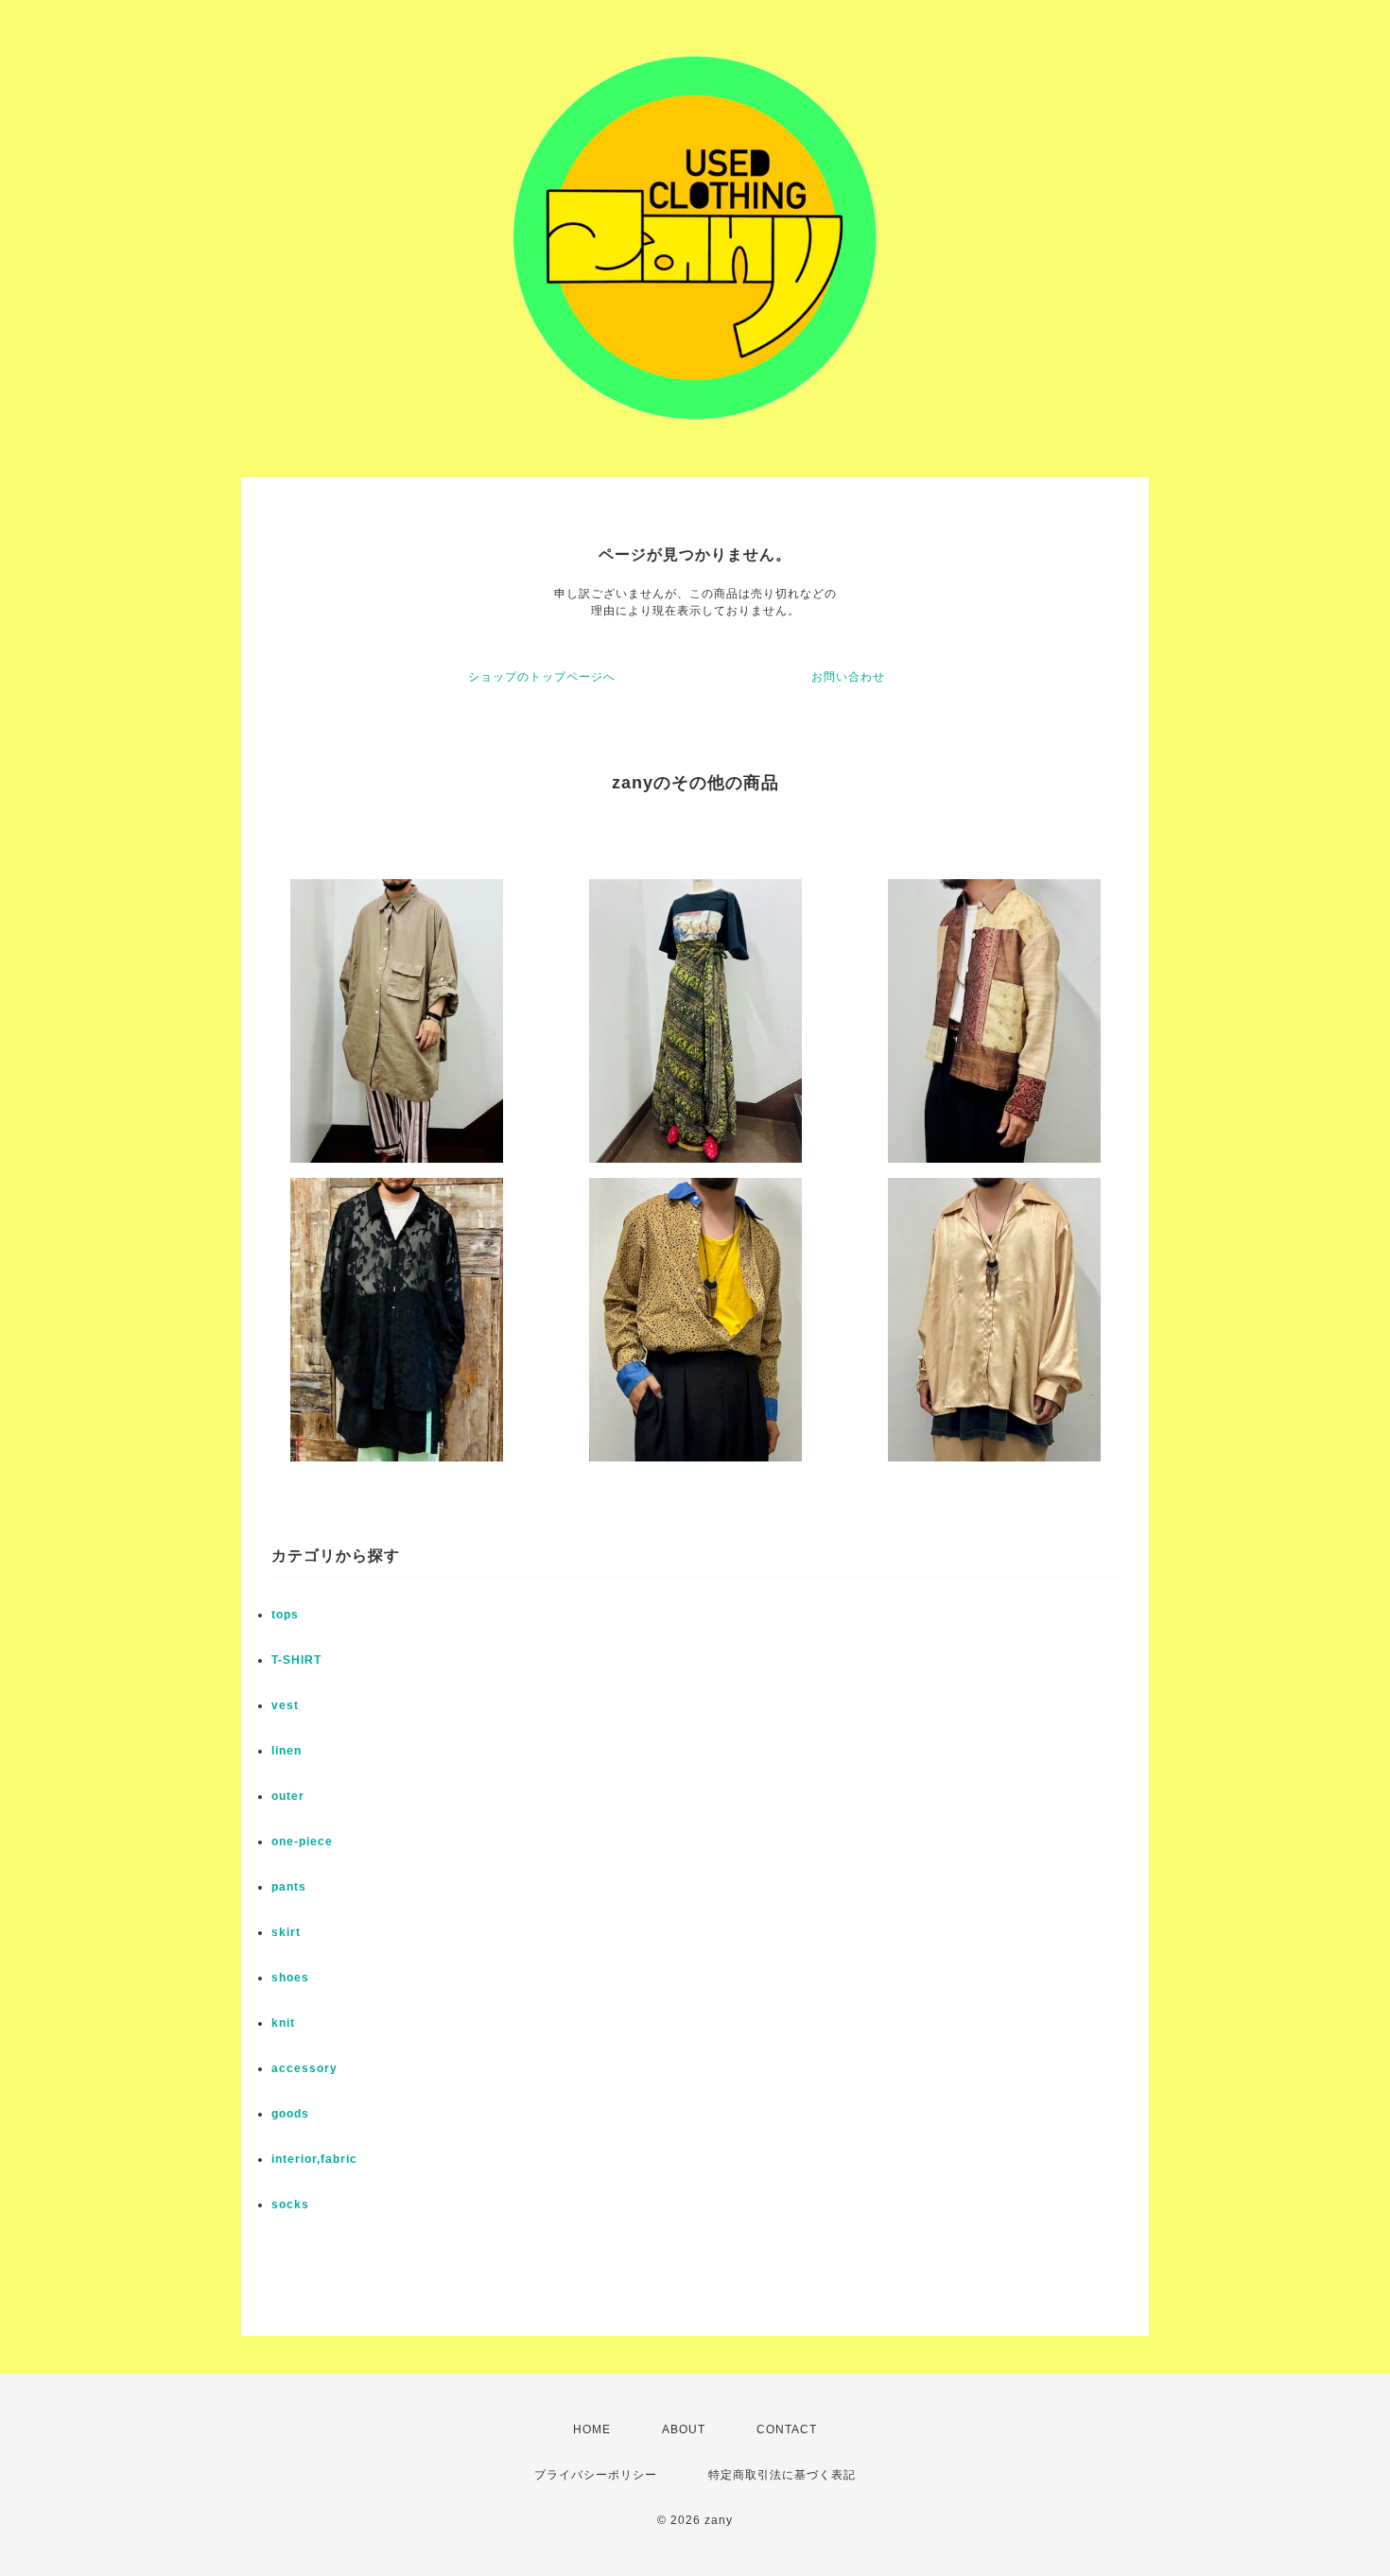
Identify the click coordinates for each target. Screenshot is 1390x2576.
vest (285, 1705)
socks (290, 2204)
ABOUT (684, 2429)
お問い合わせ (848, 677)
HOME (592, 2429)
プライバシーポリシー (596, 2475)
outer (288, 1796)
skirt (286, 1932)
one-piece (302, 1841)
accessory (304, 2068)
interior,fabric (314, 2159)
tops (285, 1615)
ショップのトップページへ (542, 677)
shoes (290, 1978)
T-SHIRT (296, 1660)
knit (283, 2023)
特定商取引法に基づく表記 (782, 2475)
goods (290, 2114)
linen (287, 1751)
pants (289, 1887)
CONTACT (787, 2429)
